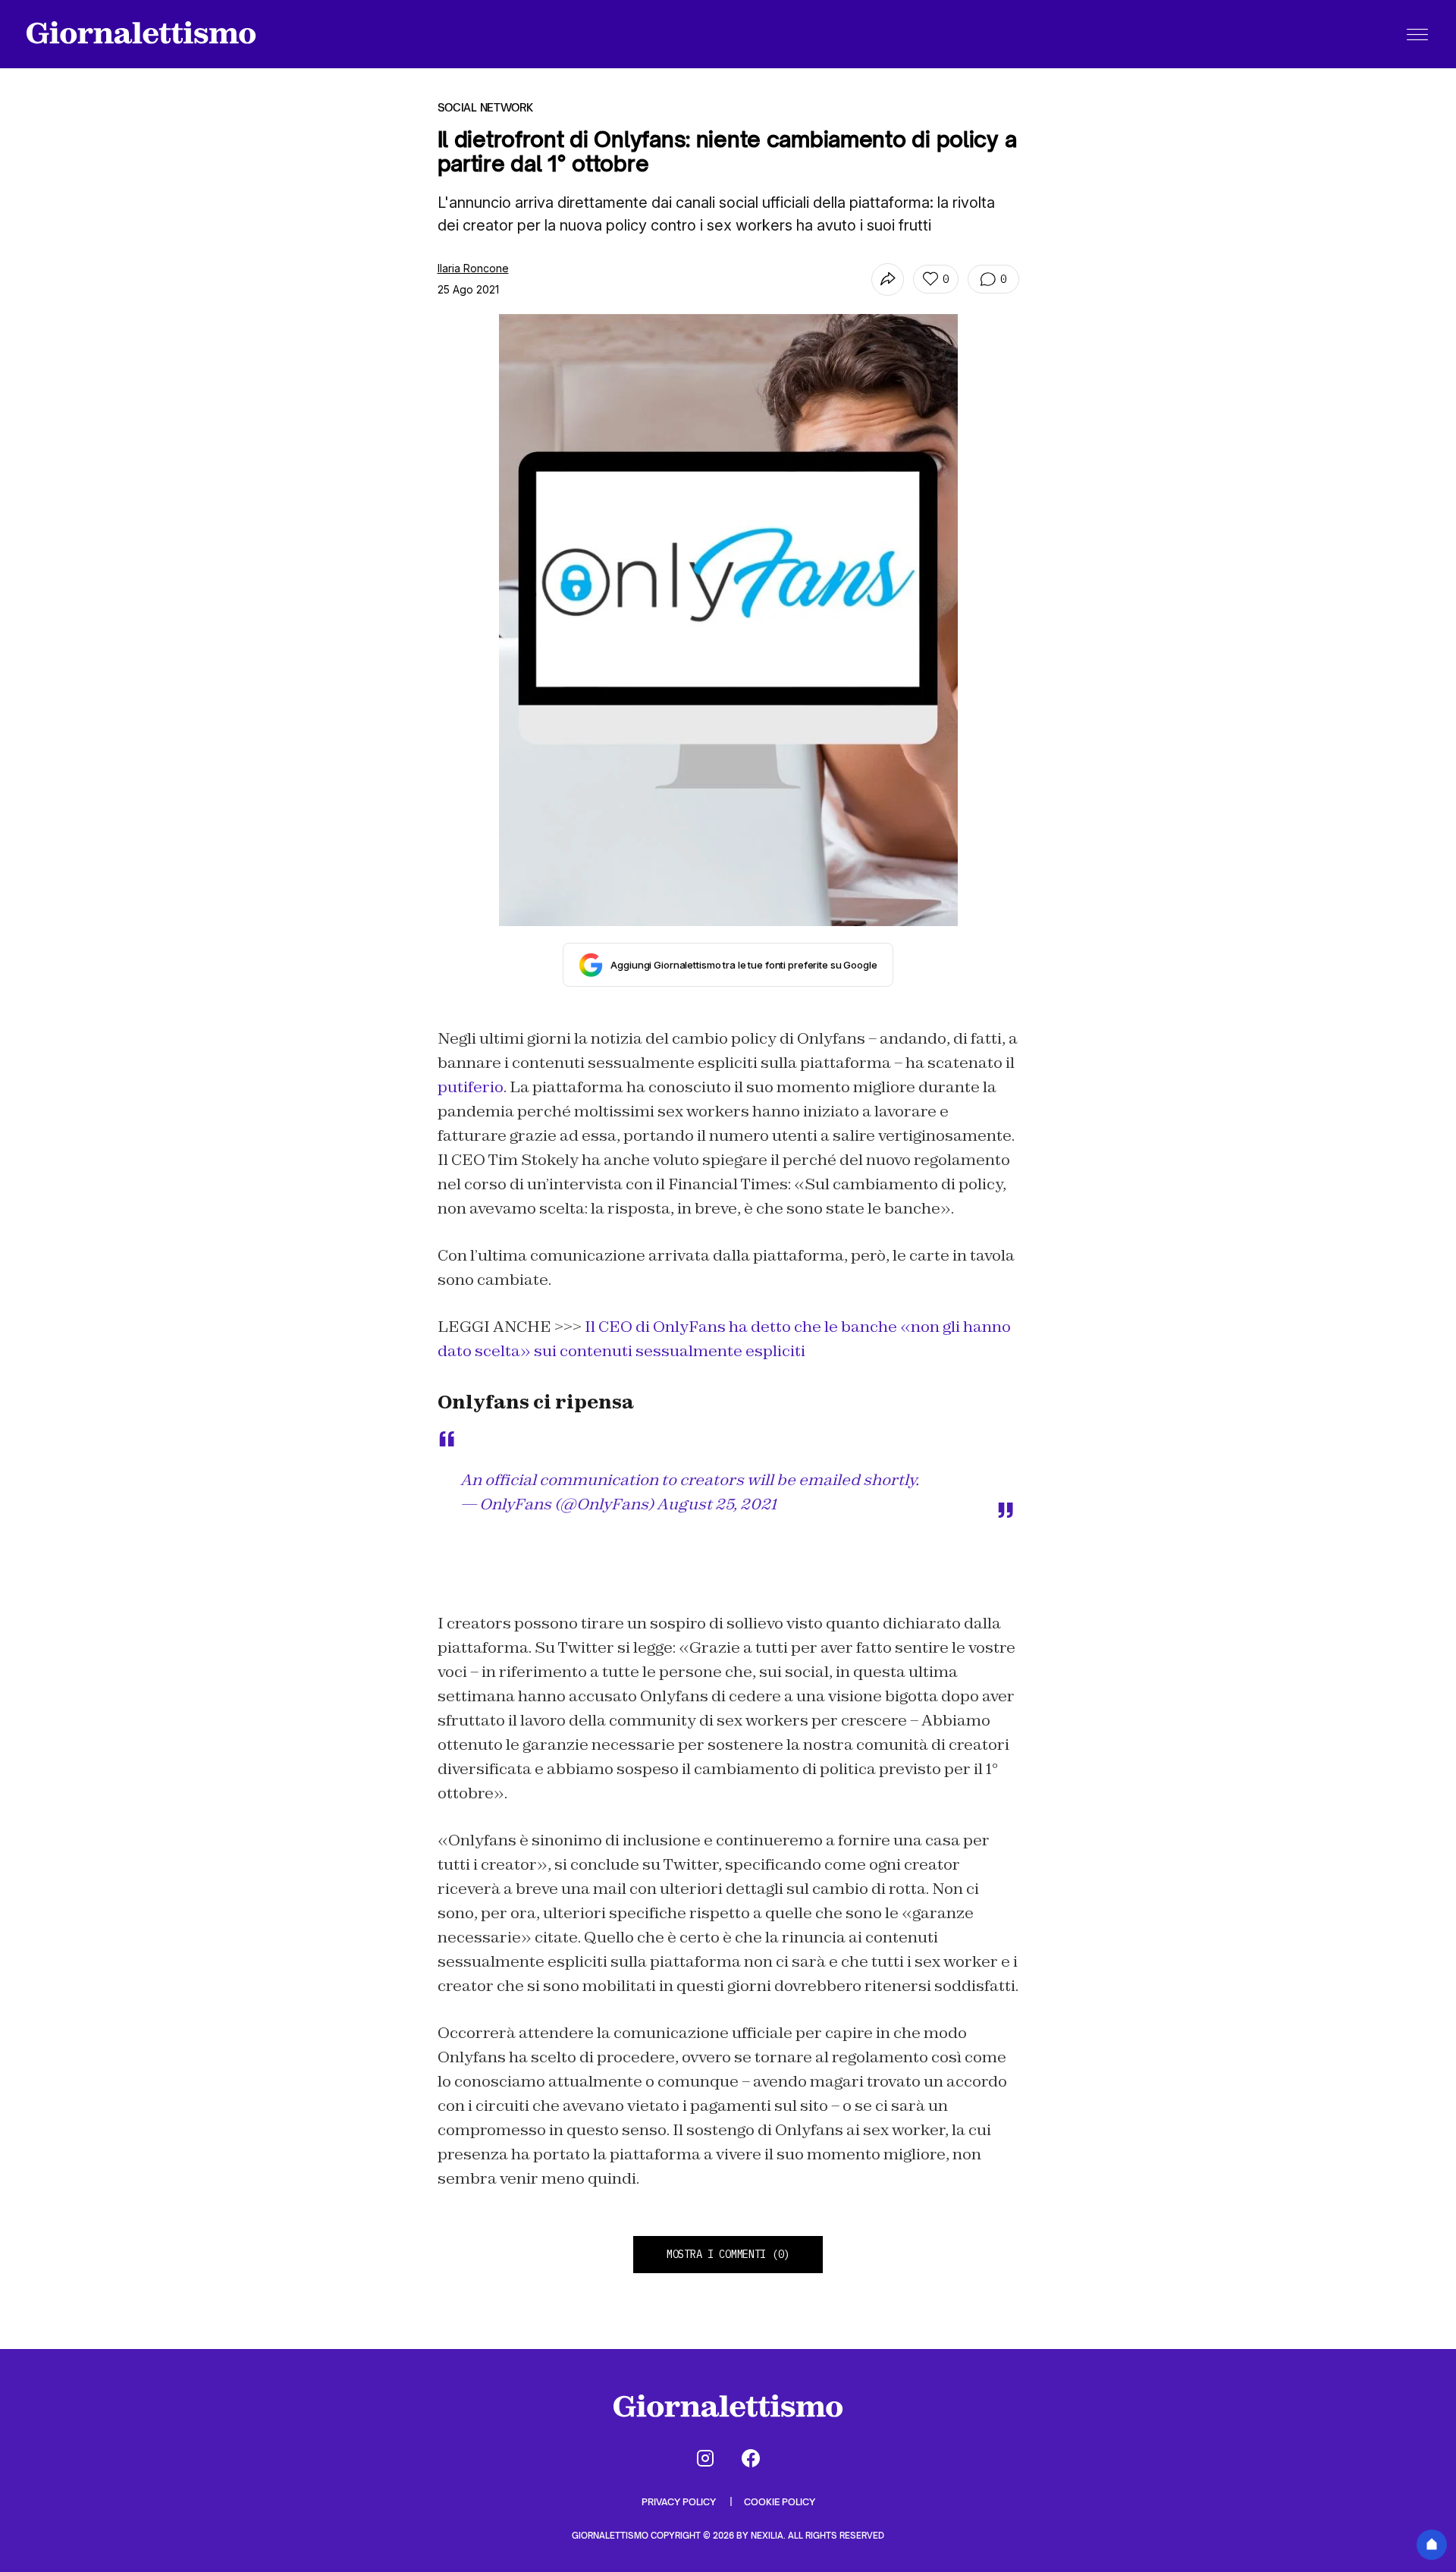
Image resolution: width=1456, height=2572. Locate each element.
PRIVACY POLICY (680, 2502)
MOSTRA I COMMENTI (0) (728, 2254)
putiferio (471, 1087)
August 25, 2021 (717, 1504)
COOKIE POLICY (780, 2502)
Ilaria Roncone (473, 268)
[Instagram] (705, 2458)
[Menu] (1417, 34)
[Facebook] (751, 2458)
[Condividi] (888, 279)
